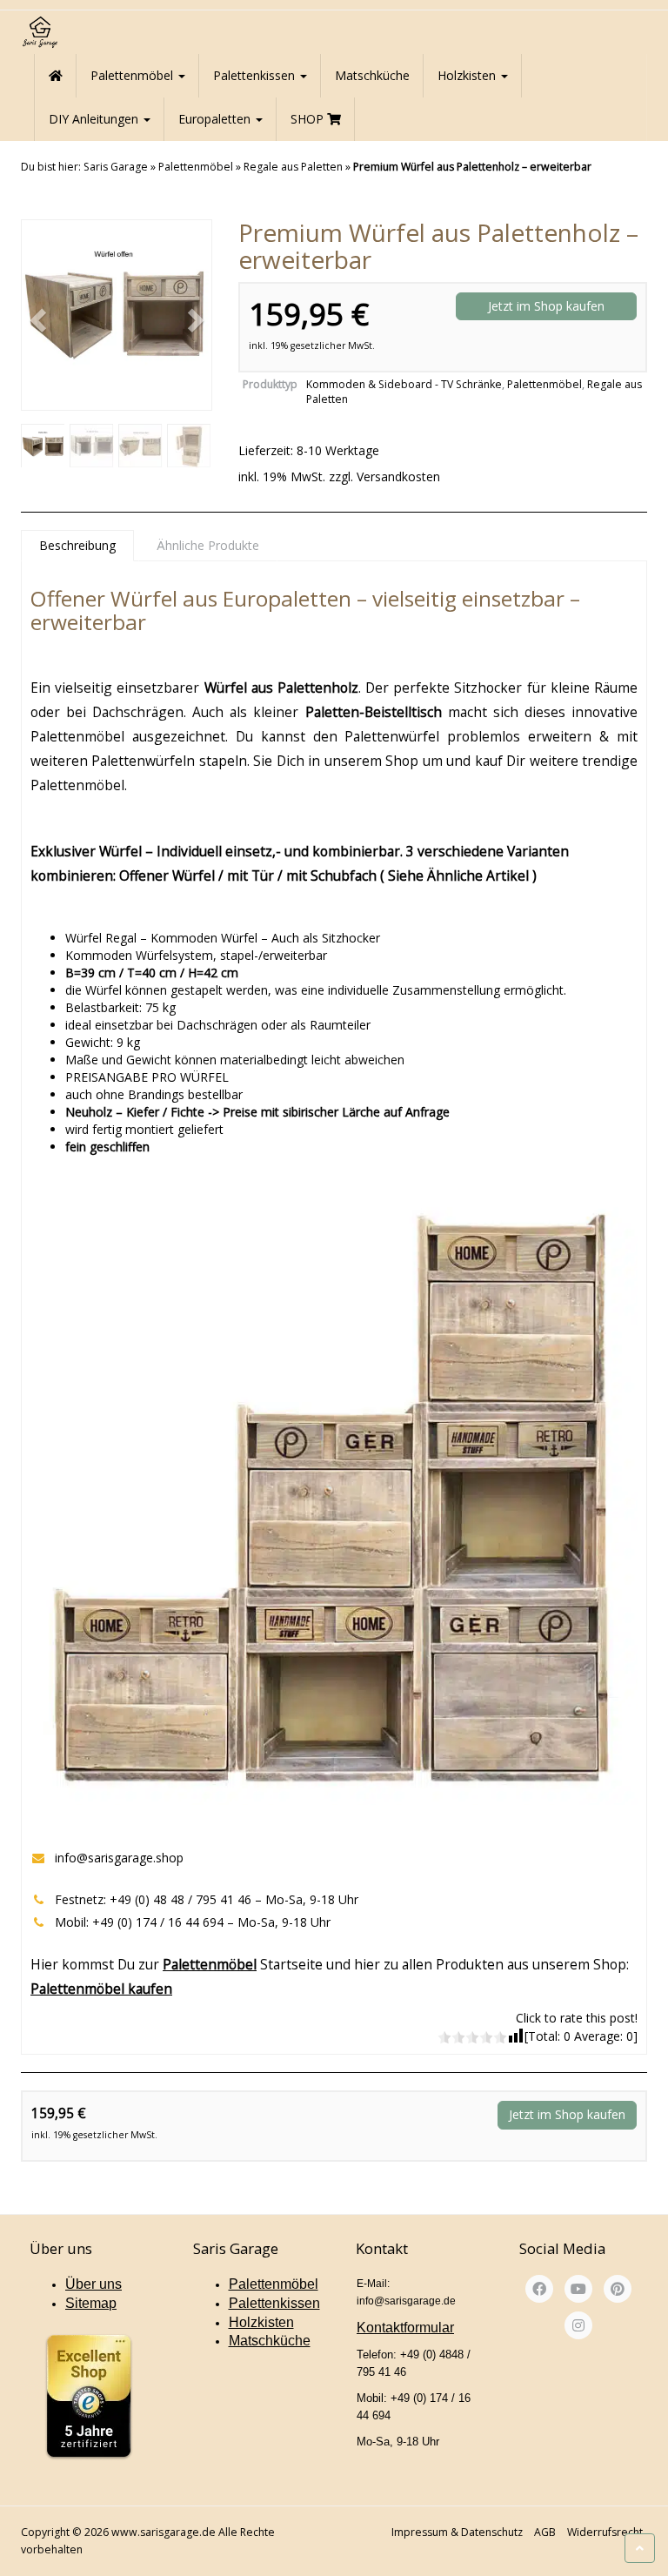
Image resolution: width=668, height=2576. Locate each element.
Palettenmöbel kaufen (101, 1989)
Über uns (94, 2284)
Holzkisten (468, 75)
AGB (545, 2532)
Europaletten (216, 119)
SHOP (309, 119)
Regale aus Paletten (293, 167)
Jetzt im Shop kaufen (546, 306)
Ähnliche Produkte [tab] (208, 545)
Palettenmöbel (134, 75)
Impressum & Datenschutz (457, 2532)
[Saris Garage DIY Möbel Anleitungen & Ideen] (40, 32)
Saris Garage (116, 167)
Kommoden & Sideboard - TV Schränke (404, 384)
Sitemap (91, 2303)
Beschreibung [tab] (77, 545)
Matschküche (372, 75)
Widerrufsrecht (605, 2532)
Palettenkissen (256, 75)
